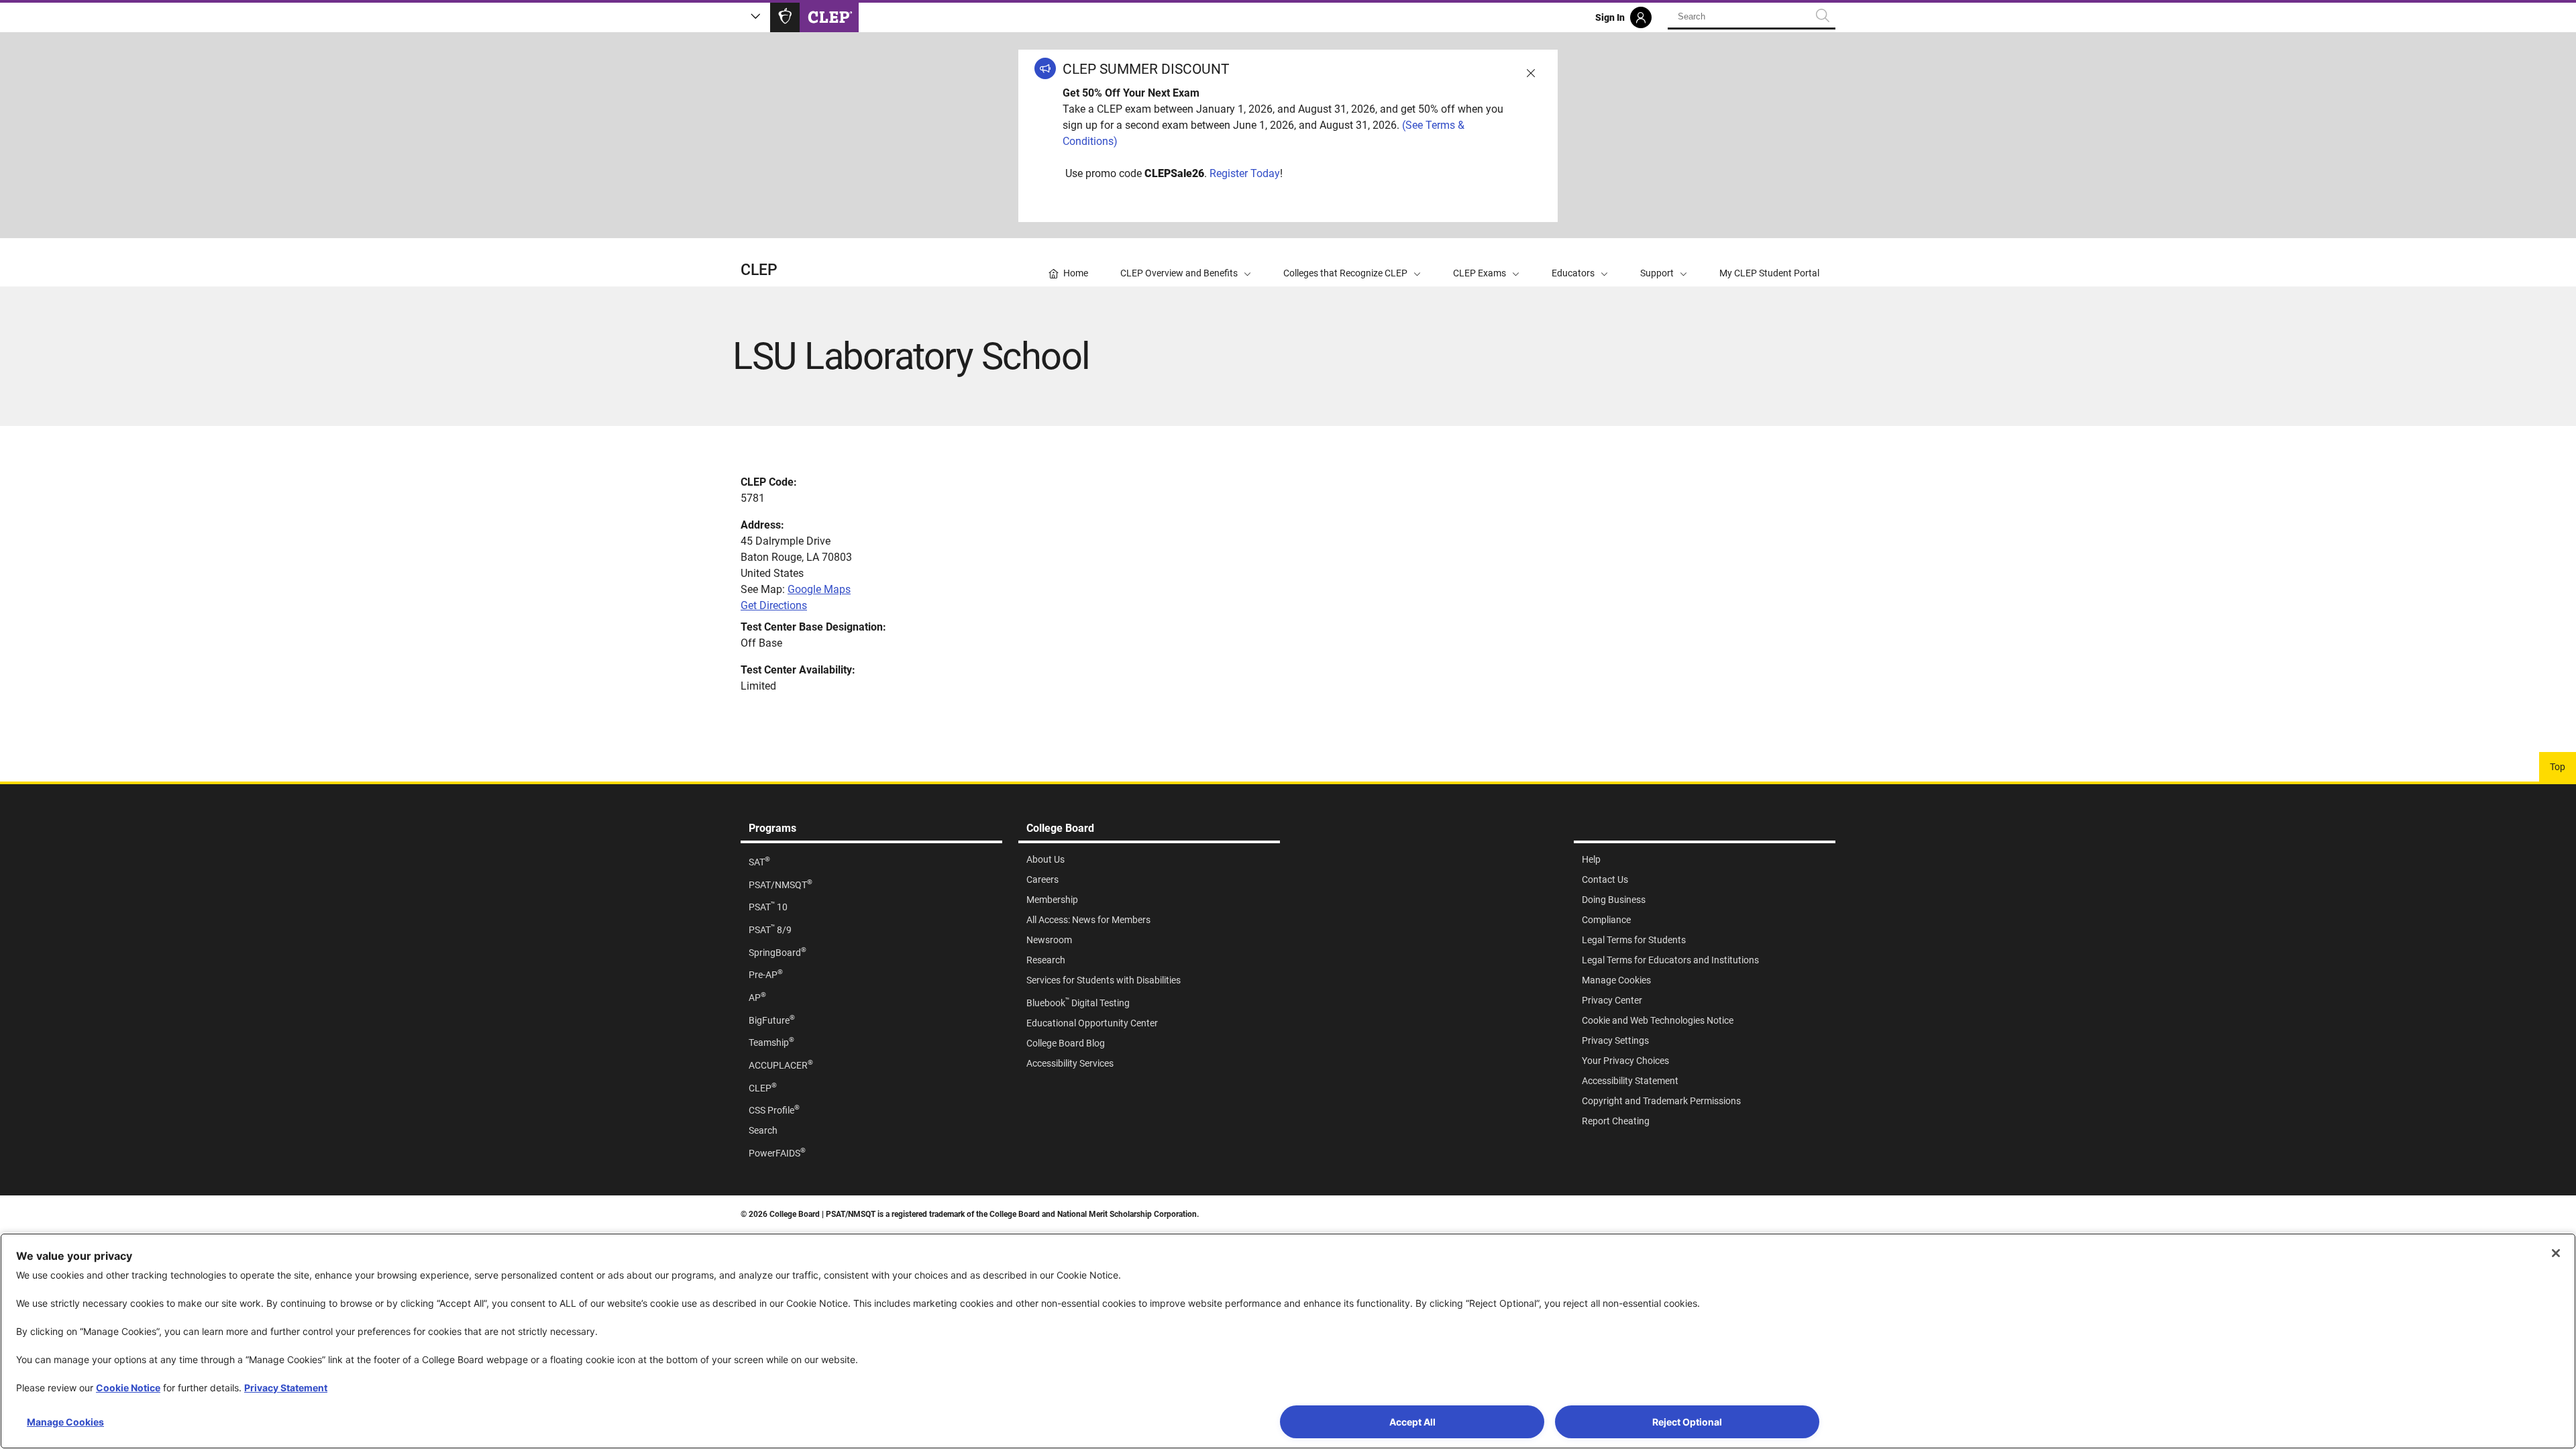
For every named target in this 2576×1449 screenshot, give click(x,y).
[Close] (2556, 1253)
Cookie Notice (128, 1388)
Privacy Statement (286, 1388)
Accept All (1412, 1422)
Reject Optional (1687, 1422)
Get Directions (774, 605)
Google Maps (819, 589)
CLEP (759, 270)
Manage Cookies (65, 1422)
